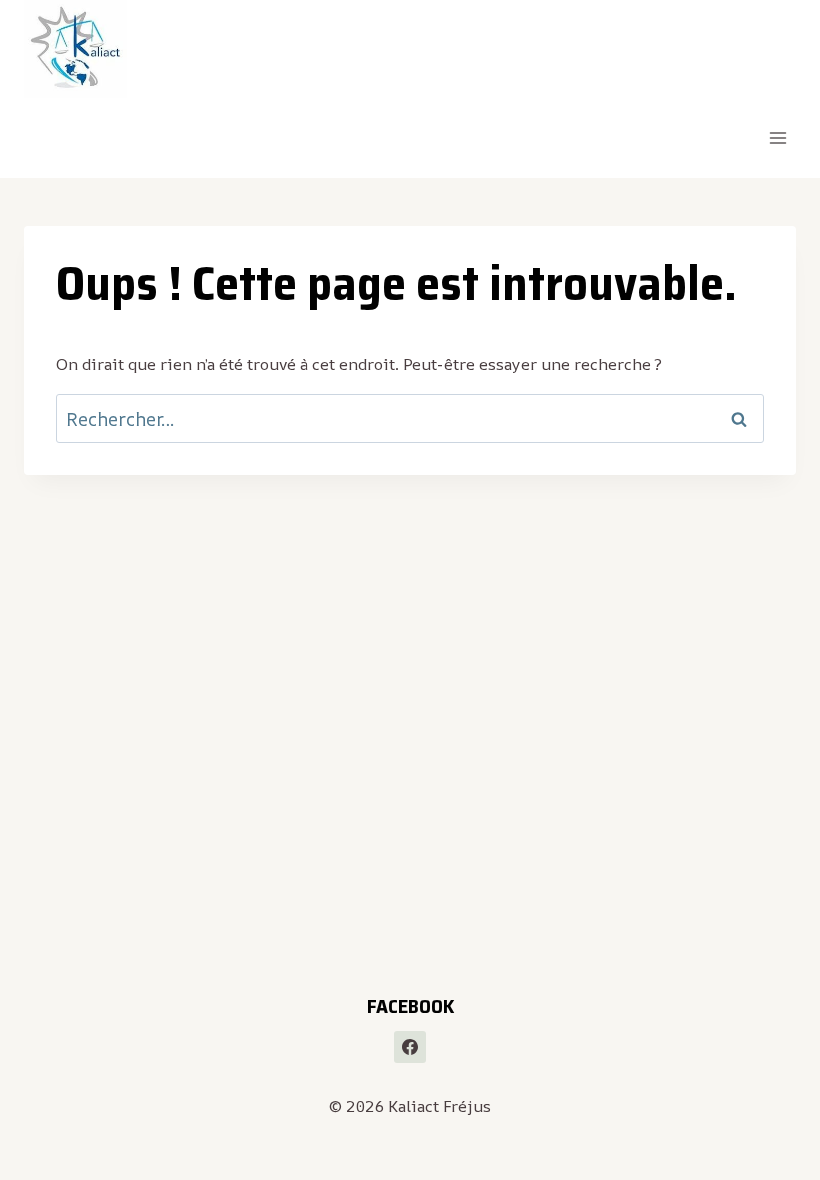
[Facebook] (410, 1047)
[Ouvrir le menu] (777, 138)
